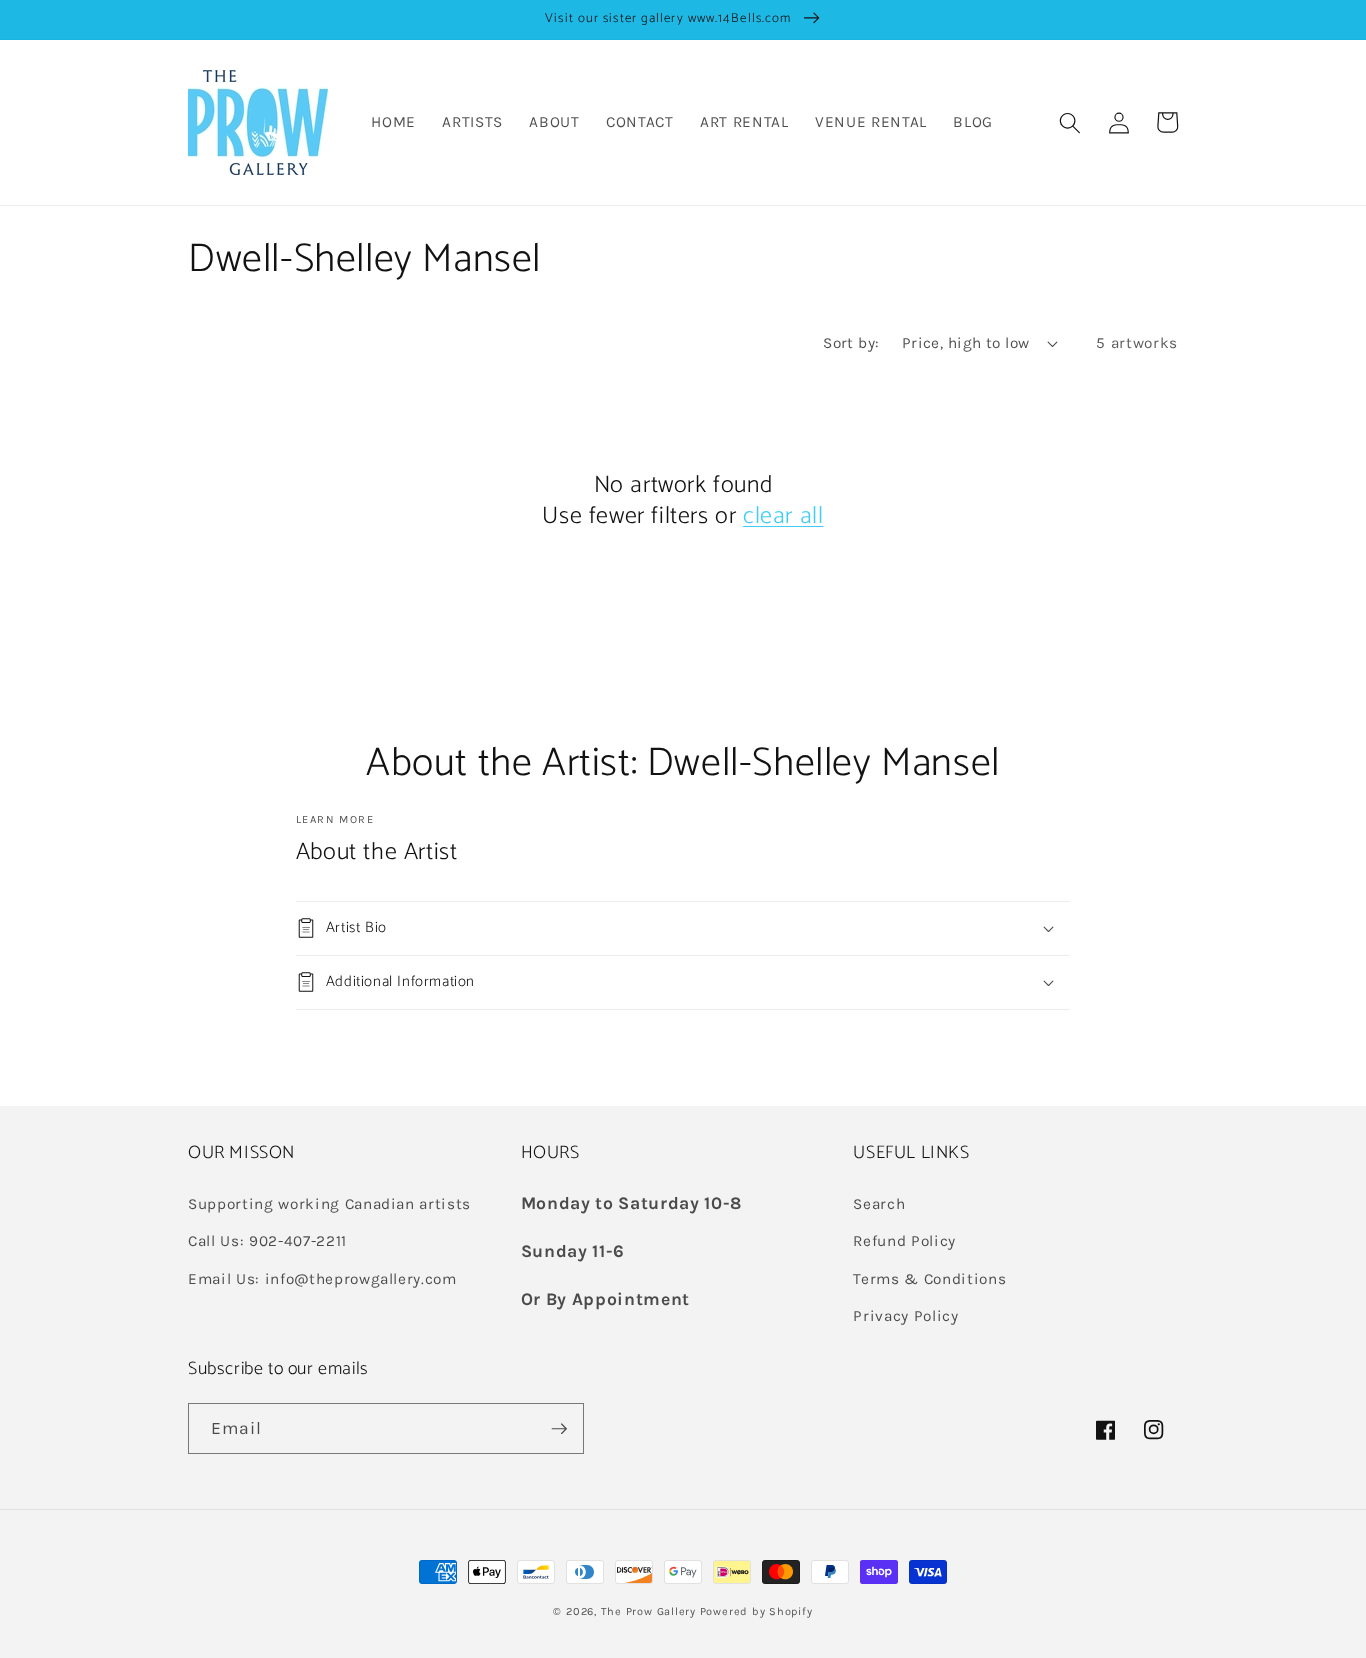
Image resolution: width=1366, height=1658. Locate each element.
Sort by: (851, 343)
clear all (783, 516)
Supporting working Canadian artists (329, 1204)
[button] (1070, 122)
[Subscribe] (559, 1429)
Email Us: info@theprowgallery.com (322, 1279)
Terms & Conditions (929, 1279)
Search (879, 1204)
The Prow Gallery (648, 1611)
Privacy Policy (905, 1316)
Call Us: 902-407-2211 (267, 1241)
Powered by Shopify (756, 1611)
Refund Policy (904, 1241)
